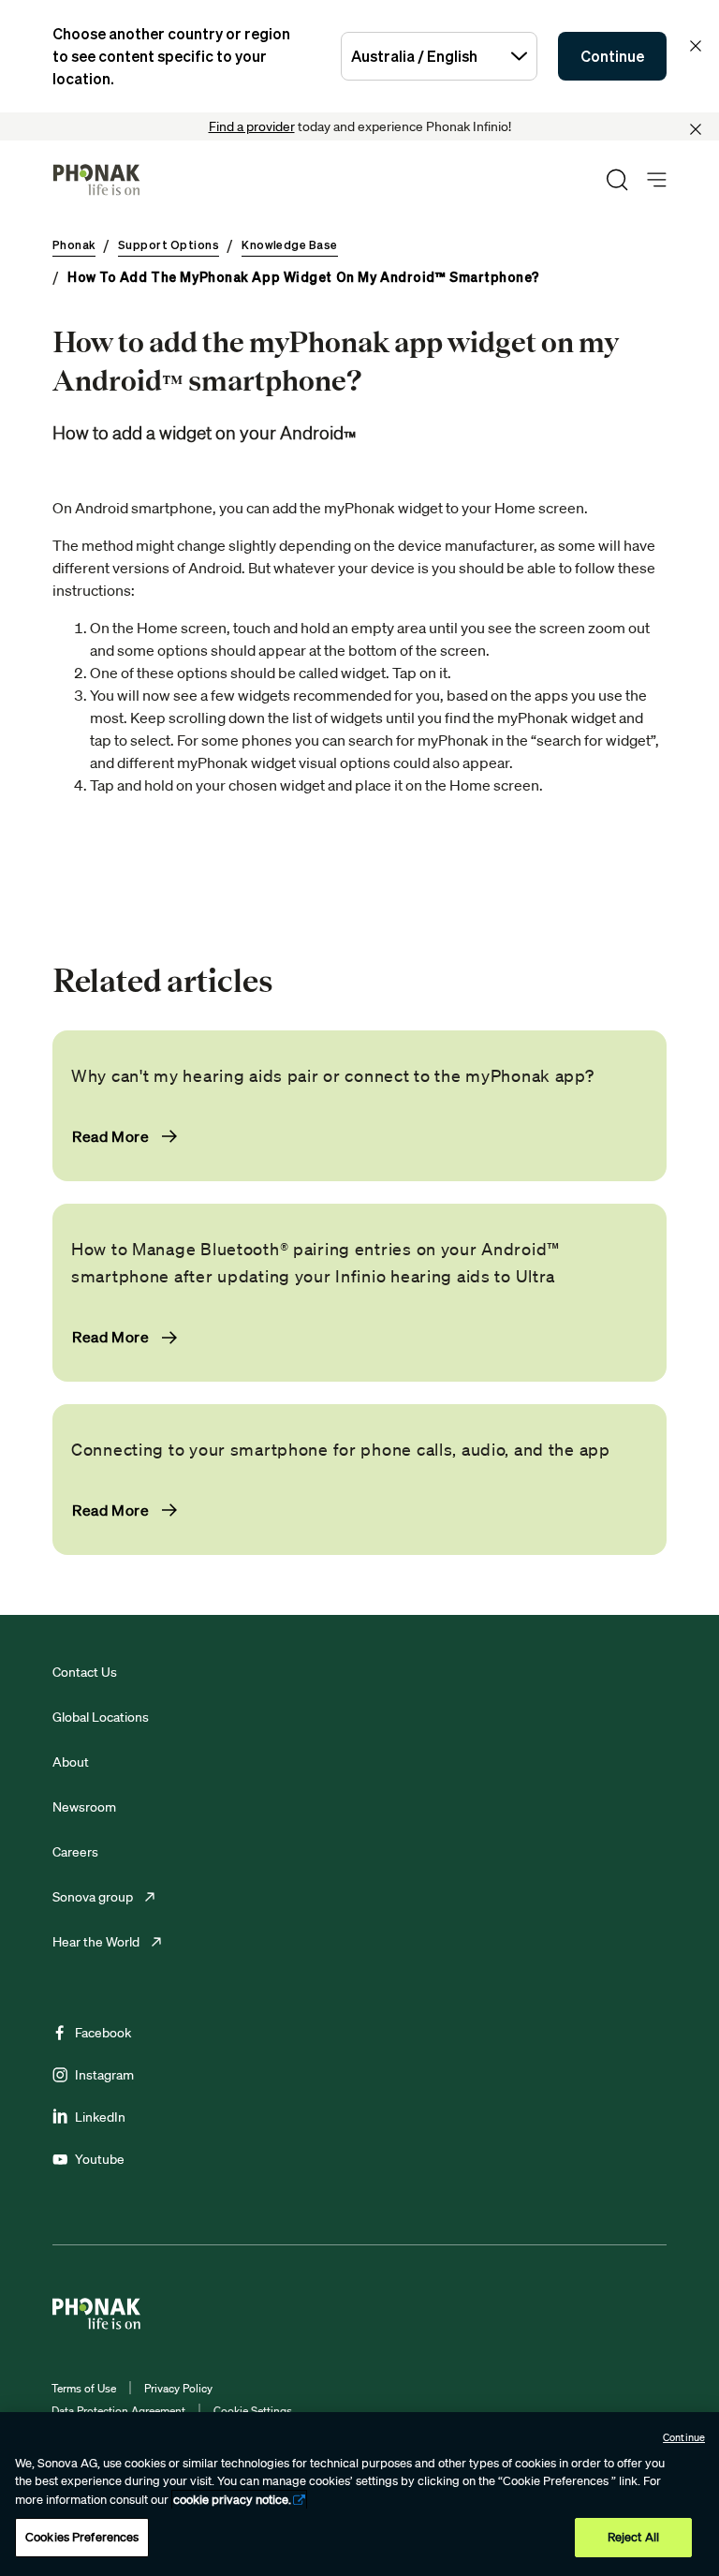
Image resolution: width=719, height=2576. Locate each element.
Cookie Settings (253, 2411)
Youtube (100, 2159)
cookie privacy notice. (232, 2500)
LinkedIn (100, 2117)
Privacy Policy (178, 2388)
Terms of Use (84, 2388)
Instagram (104, 2075)
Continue (612, 56)
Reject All (633, 2537)
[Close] (696, 129)
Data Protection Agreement (118, 2411)
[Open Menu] (657, 180)
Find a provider (252, 126)
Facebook (103, 2033)
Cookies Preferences (82, 2537)
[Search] (617, 180)
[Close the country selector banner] (696, 46)
